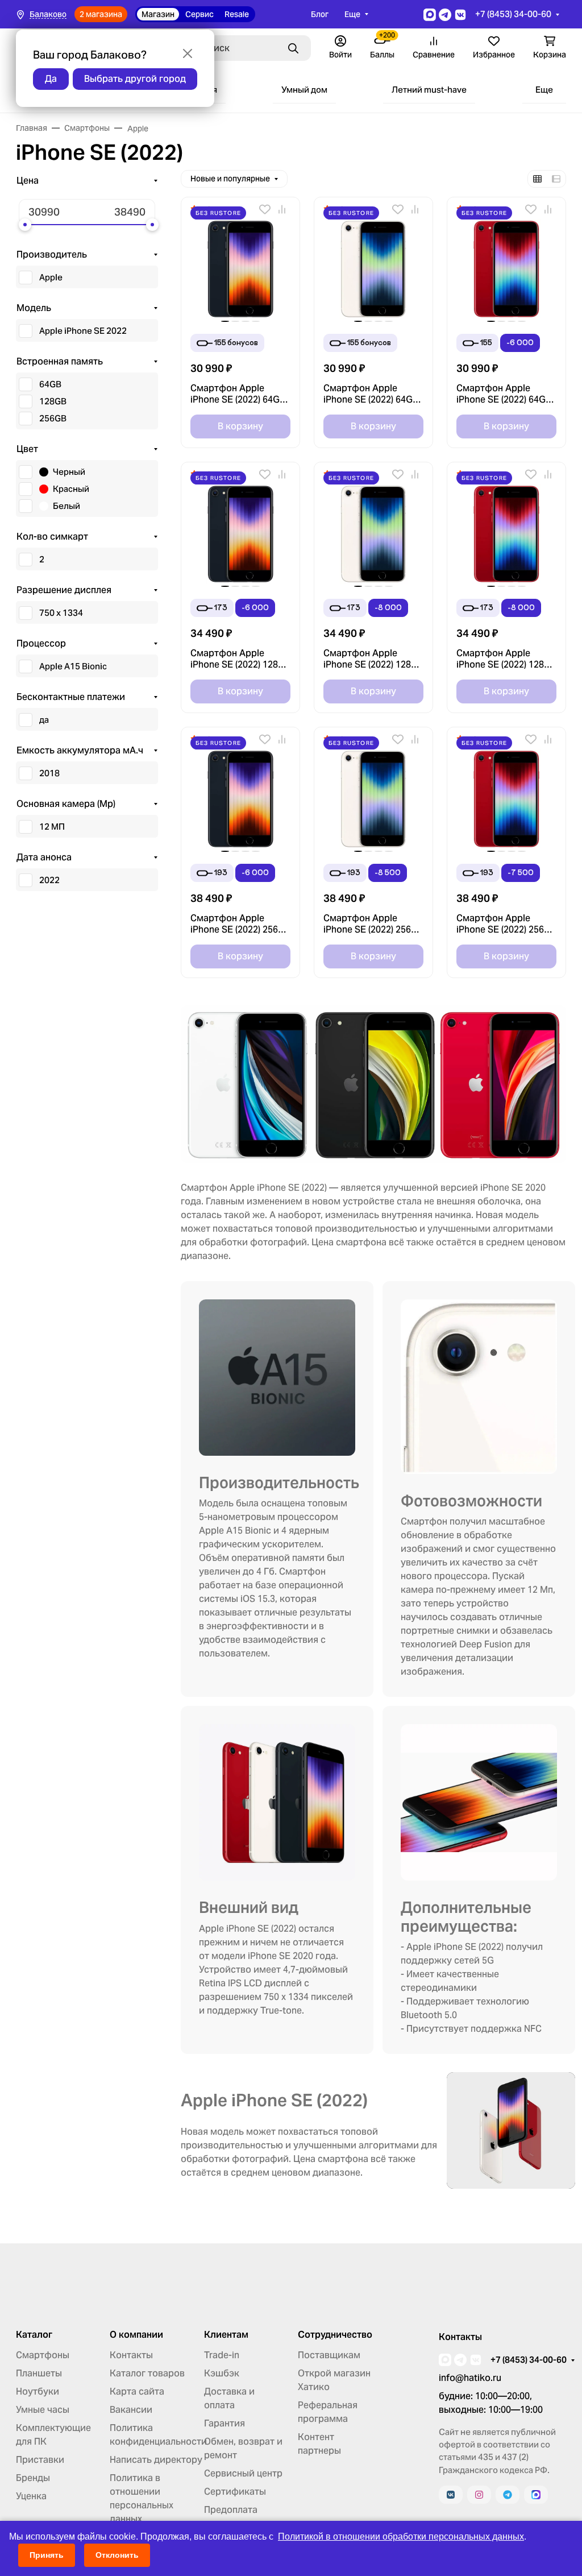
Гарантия (225, 2423)
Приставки (40, 2460)
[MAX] (536, 2495)
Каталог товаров (147, 2373)
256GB (53, 418)
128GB (53, 401)
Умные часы (43, 2410)
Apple (51, 277)
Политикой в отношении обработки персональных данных (401, 2536)
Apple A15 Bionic (73, 666)
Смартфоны (43, 2355)
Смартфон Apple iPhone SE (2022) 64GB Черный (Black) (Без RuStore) (238, 394)
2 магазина (101, 14)
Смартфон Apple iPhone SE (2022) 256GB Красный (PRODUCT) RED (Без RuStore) (506, 924)
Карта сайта (137, 2391)
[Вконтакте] (451, 2495)
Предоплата (231, 2510)
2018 (49, 773)
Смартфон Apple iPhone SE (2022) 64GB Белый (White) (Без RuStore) (371, 394)
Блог (320, 14)
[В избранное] (265, 209)
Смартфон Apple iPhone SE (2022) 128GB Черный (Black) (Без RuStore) (240, 659)
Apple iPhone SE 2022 (83, 331)
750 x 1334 (61, 613)
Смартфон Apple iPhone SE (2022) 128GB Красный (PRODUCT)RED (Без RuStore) (506, 659)
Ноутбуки (38, 2391)
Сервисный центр (243, 2473)
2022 (49, 880)
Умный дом (304, 90)
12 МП (52, 827)
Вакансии (131, 2410)
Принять (47, 2555)
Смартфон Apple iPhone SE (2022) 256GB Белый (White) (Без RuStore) (373, 924)
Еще (352, 14)
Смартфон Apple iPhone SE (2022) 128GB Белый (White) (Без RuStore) (373, 659)
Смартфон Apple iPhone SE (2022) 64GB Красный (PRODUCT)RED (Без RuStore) (504, 394)
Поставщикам (329, 2355)
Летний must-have (429, 90)
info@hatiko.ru (470, 2378)
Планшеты (39, 2373)
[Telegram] (508, 2495)
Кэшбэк (222, 2373)
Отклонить (117, 2555)
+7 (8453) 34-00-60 (513, 14)
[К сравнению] (282, 209)
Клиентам (226, 2335)
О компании (136, 2335)
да (44, 720)
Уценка (31, 2496)
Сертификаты (235, 2492)
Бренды (33, 2478)
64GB (50, 384)
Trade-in (222, 2355)
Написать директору (156, 2460)
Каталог (34, 2335)
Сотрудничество (335, 2335)
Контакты (131, 2355)
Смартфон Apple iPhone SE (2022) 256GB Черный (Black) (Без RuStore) (240, 924)
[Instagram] (479, 2495)
